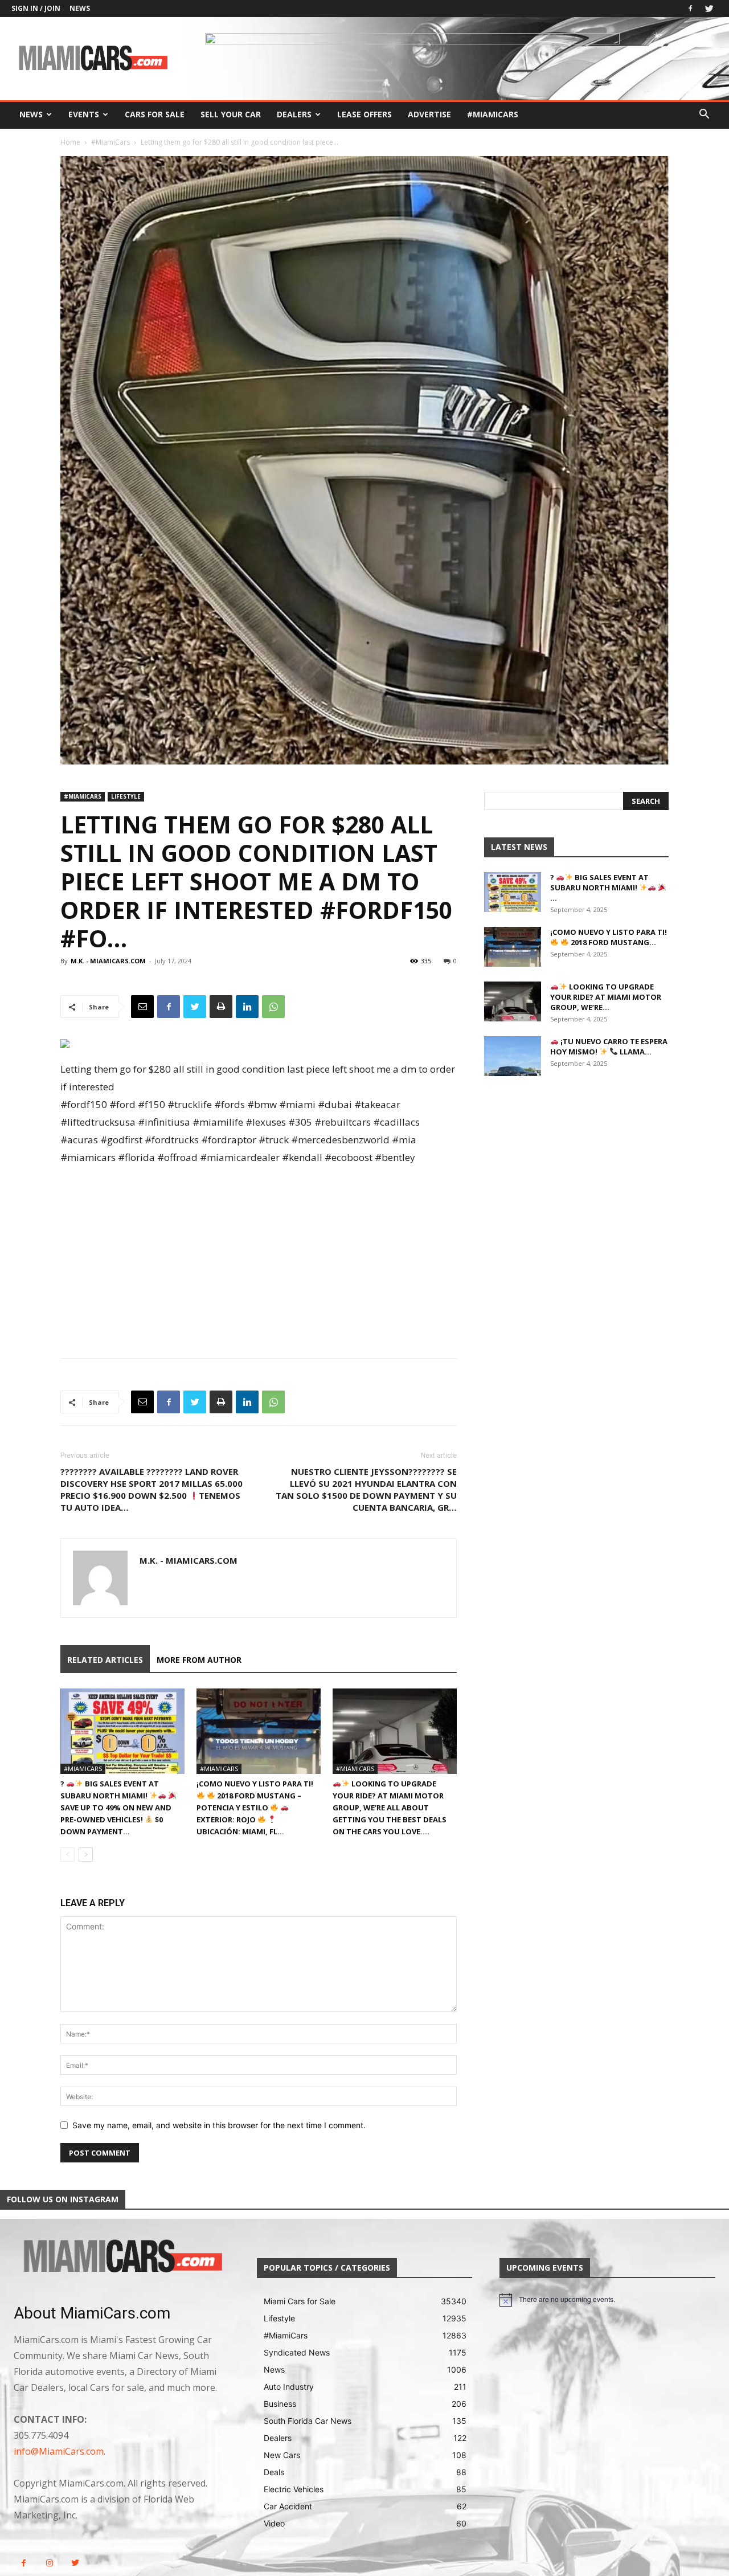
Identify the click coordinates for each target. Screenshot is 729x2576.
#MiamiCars (493, 114)
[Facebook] (690, 9)
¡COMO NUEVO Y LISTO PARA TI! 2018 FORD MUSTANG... (609, 937)
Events (84, 114)
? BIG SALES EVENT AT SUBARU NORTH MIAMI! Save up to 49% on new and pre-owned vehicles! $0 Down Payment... (116, 1808)
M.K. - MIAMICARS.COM (108, 961)
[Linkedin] (247, 1007)
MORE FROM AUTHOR (199, 1660)
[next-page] (86, 1855)
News (80, 8)
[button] (704, 115)
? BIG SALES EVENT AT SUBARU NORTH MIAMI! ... (599, 888)
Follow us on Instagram (63, 2199)
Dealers (294, 114)
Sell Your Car (231, 114)
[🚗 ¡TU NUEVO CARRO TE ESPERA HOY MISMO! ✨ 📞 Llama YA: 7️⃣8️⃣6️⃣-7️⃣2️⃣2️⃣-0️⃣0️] (513, 1056)
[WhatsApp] (273, 1007)
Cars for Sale (155, 114)
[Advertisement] (259, 1252)
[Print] (221, 1007)
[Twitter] (709, 9)
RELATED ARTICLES (105, 1660)
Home (70, 142)
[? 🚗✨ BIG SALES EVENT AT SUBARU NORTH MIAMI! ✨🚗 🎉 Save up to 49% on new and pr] (122, 1731)
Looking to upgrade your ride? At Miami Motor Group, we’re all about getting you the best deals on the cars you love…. (390, 1808)
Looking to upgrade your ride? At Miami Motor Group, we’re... (606, 997)
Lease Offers (364, 114)
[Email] (142, 1007)
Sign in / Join (36, 8)
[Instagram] (49, 2563)
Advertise (429, 114)
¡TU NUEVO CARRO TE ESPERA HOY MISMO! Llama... (609, 1046)
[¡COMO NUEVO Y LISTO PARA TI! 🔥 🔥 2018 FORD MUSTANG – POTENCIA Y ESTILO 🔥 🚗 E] (259, 1731)
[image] (122, 2257)
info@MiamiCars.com (59, 2451)
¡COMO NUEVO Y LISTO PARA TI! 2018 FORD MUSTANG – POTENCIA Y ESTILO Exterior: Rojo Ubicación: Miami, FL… (255, 1808)
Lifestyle (126, 796)
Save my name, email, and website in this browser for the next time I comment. (219, 2125)
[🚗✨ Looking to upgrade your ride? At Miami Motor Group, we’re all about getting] (395, 1731)
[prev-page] (67, 1855)
